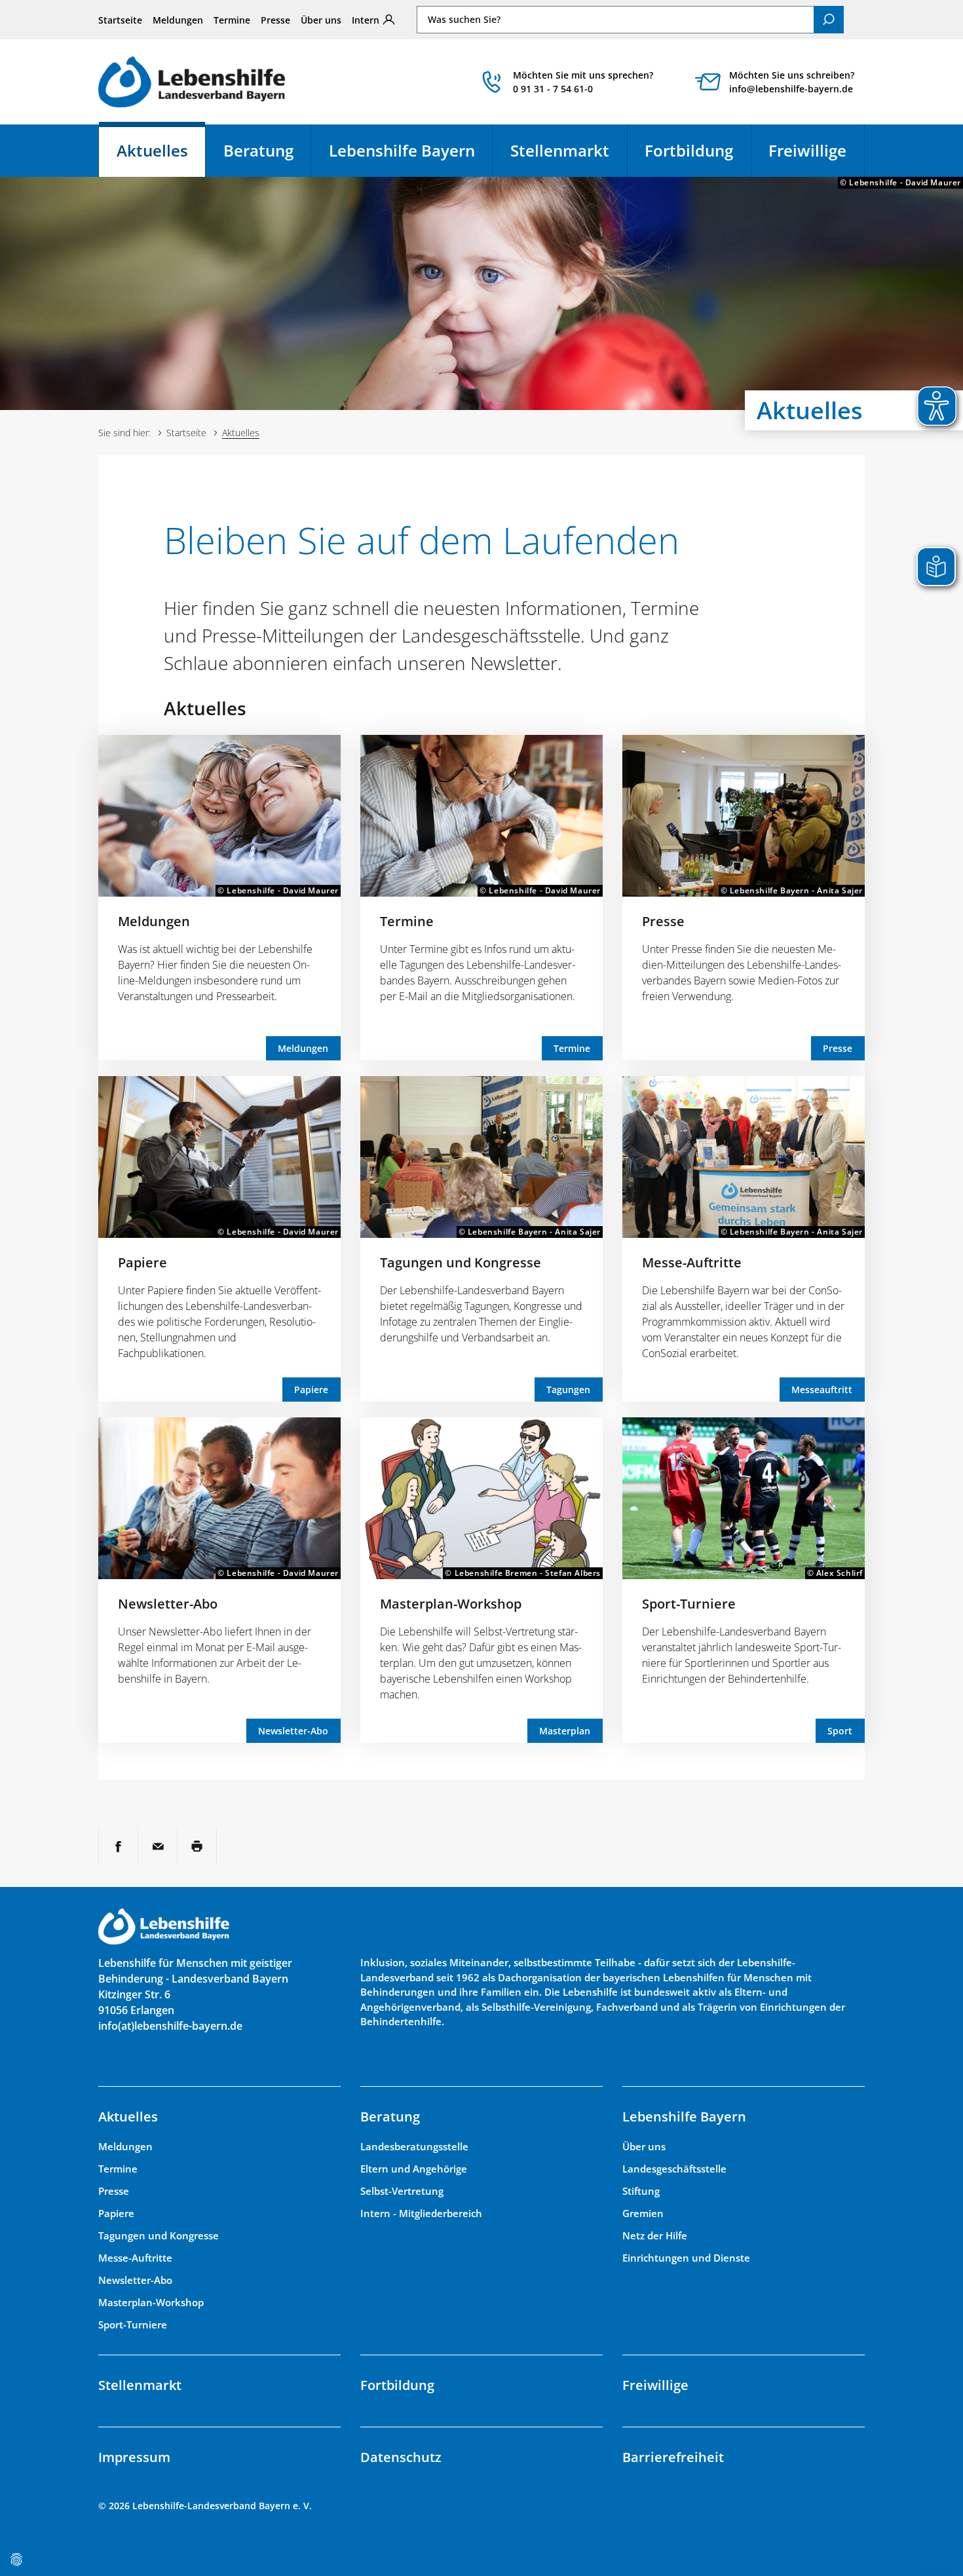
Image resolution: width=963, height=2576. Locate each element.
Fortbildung (689, 150)
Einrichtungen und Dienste (686, 2258)
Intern (366, 20)
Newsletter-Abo (168, 1604)
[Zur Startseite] (192, 82)
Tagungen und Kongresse (461, 1262)
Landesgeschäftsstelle (674, 2169)
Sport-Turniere (689, 1604)
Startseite (120, 20)
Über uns (321, 20)
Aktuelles (161, 156)
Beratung (258, 150)
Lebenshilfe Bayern (402, 150)
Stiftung (641, 2191)
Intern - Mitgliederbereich (421, 2213)
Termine (232, 20)
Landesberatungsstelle (414, 2146)
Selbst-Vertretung (402, 2191)
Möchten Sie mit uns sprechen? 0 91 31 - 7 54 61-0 (583, 82)
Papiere (142, 1262)
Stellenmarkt (560, 150)
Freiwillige (807, 150)
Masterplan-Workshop (451, 1604)
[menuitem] (120, 20)
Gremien (643, 2213)
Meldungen (178, 20)
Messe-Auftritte (692, 1262)
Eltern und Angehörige (414, 2169)
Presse (275, 20)
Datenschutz (401, 2457)
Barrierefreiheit (673, 2457)
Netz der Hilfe (655, 2235)
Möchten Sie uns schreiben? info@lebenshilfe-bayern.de (792, 82)
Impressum (134, 2457)
